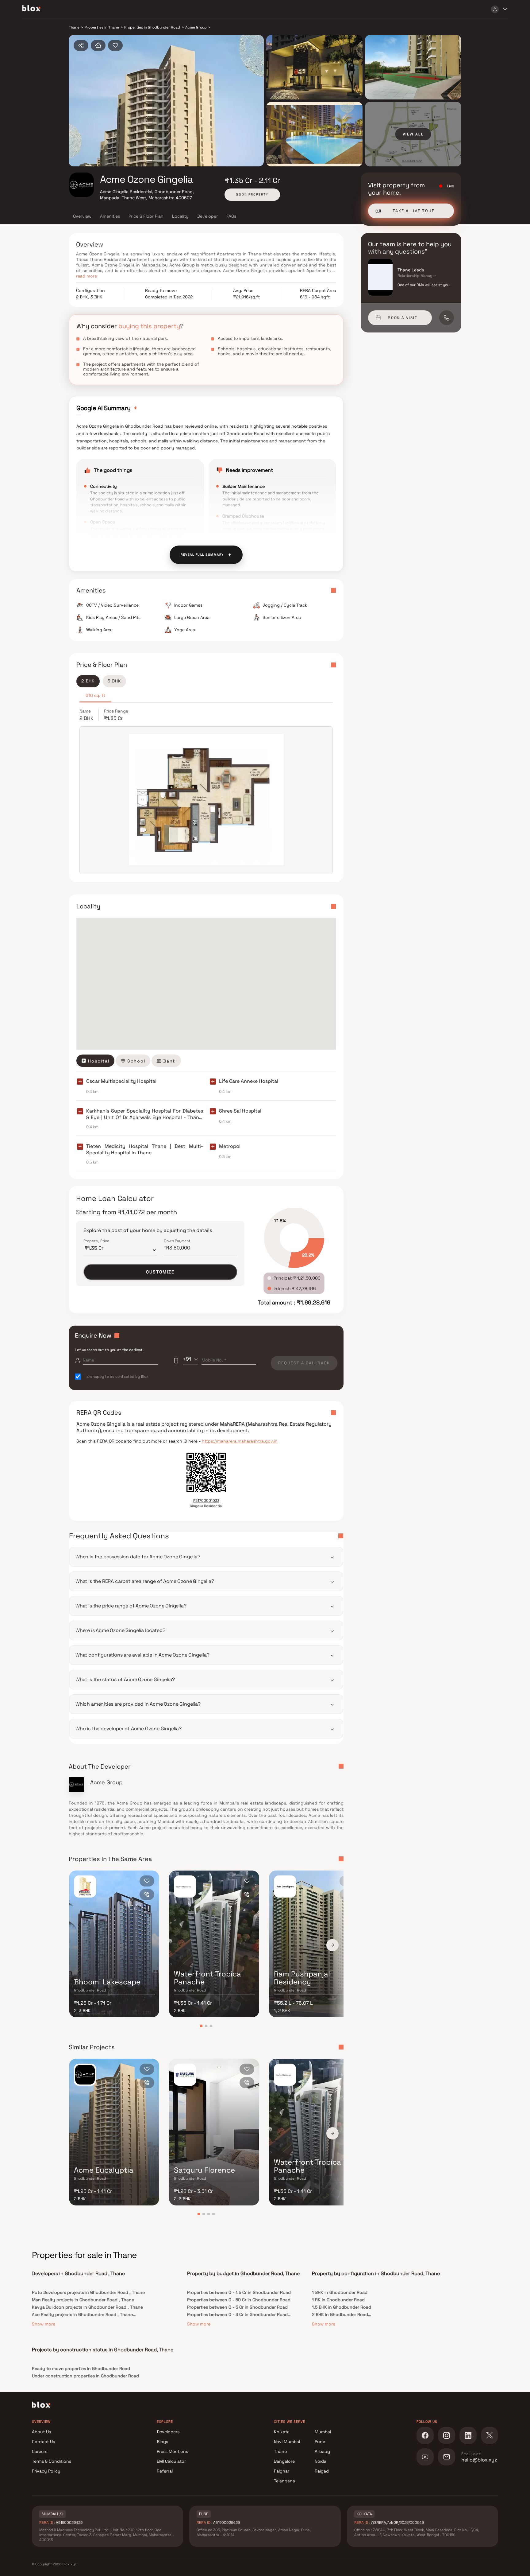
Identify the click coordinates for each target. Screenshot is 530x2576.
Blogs (162, 2442)
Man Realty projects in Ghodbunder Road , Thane (83, 2300)
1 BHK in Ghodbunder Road (340, 2292)
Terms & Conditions (52, 2461)
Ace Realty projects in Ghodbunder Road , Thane (82, 2314)
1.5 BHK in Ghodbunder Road (342, 2307)
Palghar (282, 2471)
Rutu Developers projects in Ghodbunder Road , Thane (88, 2292)
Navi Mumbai (287, 2442)
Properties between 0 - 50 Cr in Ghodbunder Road (239, 2300)
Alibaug (322, 2451)
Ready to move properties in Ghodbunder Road (81, 2368)
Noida (321, 2461)
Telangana (284, 2481)
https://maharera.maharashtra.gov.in (240, 1441)
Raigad (322, 2471)
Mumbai (323, 2432)
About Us (41, 2432)
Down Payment (177, 1241)
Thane (280, 2451)
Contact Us (43, 2442)
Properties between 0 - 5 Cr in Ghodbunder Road (237, 2307)
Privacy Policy (46, 2471)
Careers (40, 2451)
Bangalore (284, 2461)
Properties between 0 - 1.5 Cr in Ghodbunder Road (239, 2292)
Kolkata (282, 2432)
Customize (160, 1272)
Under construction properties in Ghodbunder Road (85, 2376)
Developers (168, 2432)
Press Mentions (172, 2451)
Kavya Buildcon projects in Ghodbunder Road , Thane (87, 2307)
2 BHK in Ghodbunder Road (340, 2314)
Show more (44, 2324)
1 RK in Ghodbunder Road (338, 2300)
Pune (320, 2442)
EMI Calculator (171, 2461)
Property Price (96, 1241)
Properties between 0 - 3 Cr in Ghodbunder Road (237, 2314)
